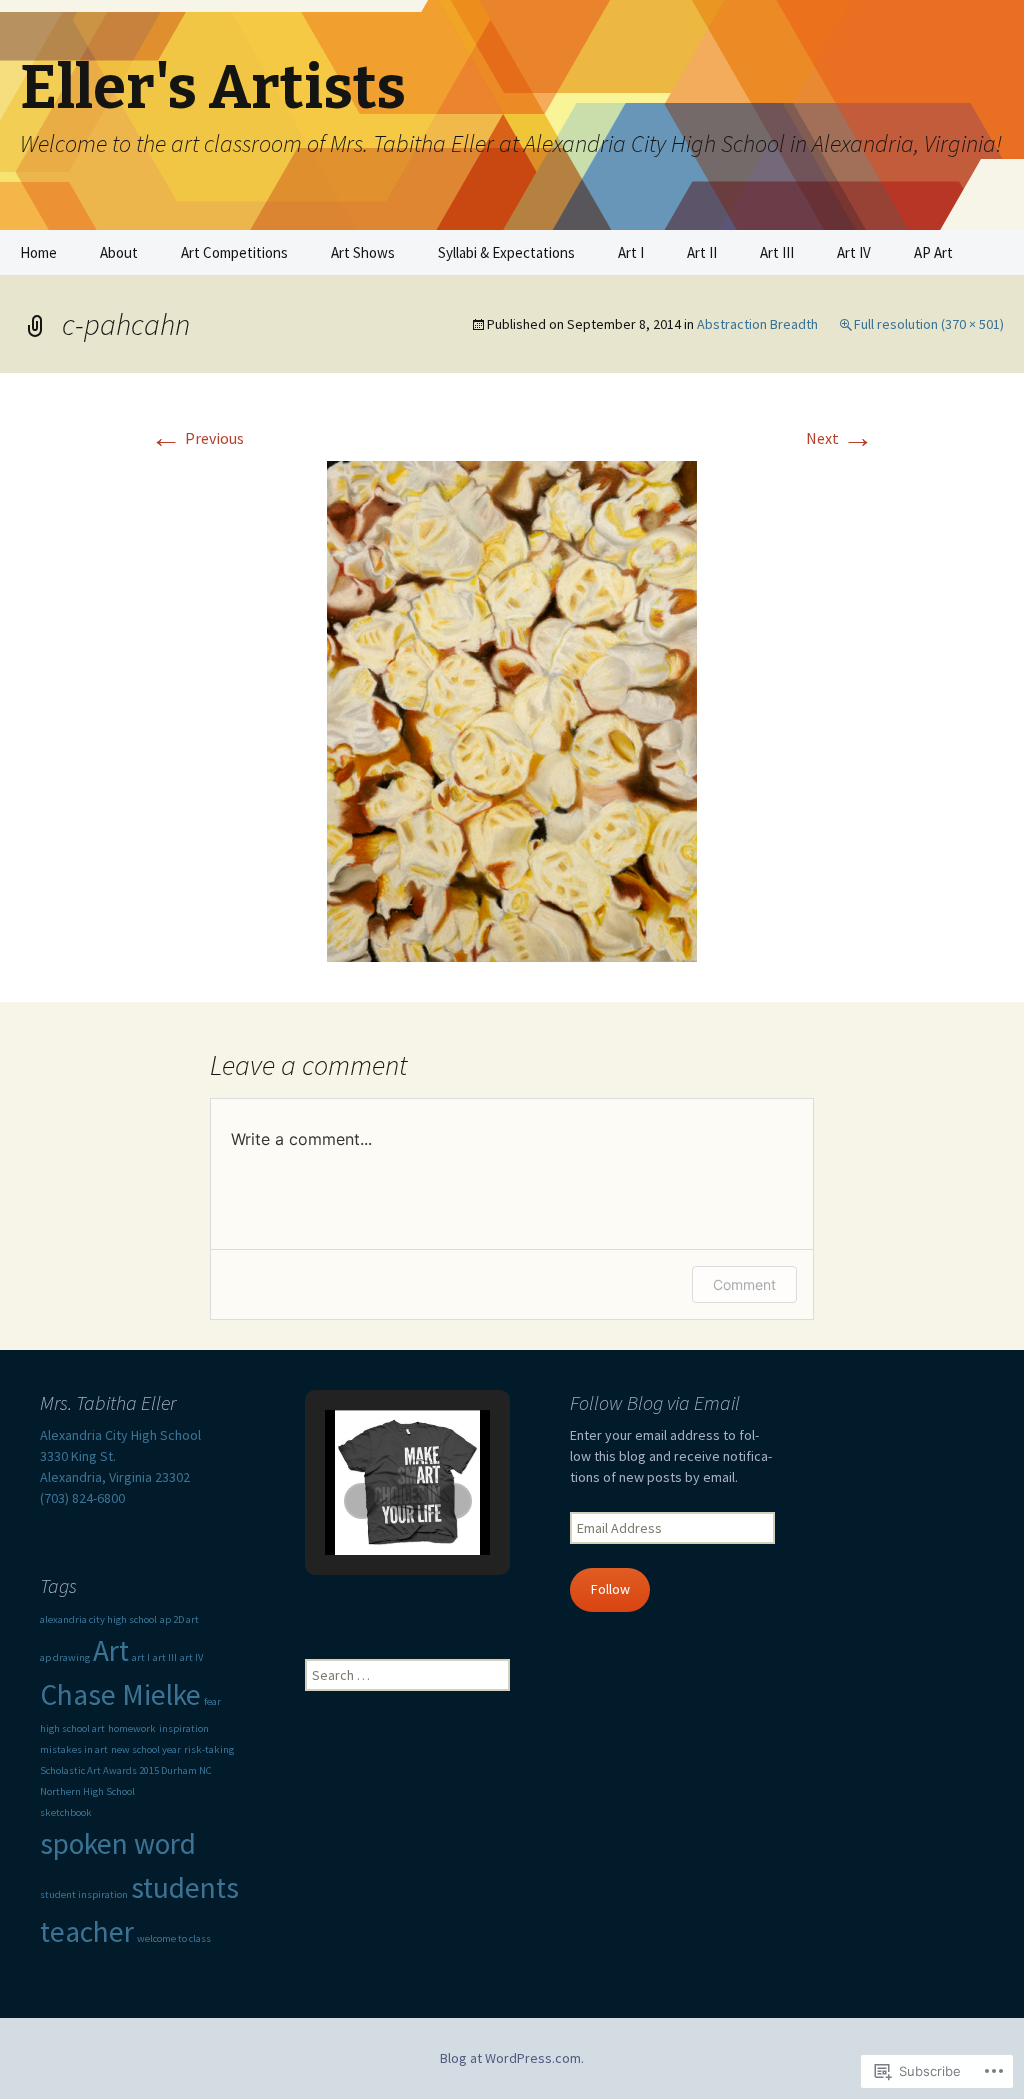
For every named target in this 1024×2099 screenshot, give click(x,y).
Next (840, 438)
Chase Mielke (120, 1694)
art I (141, 1657)
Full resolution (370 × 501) (929, 324)
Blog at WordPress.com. (512, 2058)
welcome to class (174, 1938)
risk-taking (209, 1749)
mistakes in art (74, 1749)
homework (132, 1728)
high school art (72, 1728)
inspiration (184, 1728)
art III (165, 1657)
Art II (702, 252)
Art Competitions (234, 252)
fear (212, 1701)
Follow (610, 1589)
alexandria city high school (98, 1619)
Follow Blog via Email (655, 1402)
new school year (146, 1749)
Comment (744, 1284)
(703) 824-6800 (82, 1498)
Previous (197, 438)
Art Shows (363, 252)
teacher (87, 1931)
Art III (777, 252)
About (119, 252)
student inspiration (84, 1894)
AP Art (933, 252)
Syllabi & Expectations (506, 252)
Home (38, 252)
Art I (631, 252)
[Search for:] (987, 253)
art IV (191, 1657)
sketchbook (66, 1812)
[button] (362, 1501)
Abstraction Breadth (757, 324)
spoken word (118, 1843)
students (185, 1887)
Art (111, 1650)
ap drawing (65, 1657)
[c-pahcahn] (512, 709)
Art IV (854, 252)
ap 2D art (179, 1619)
